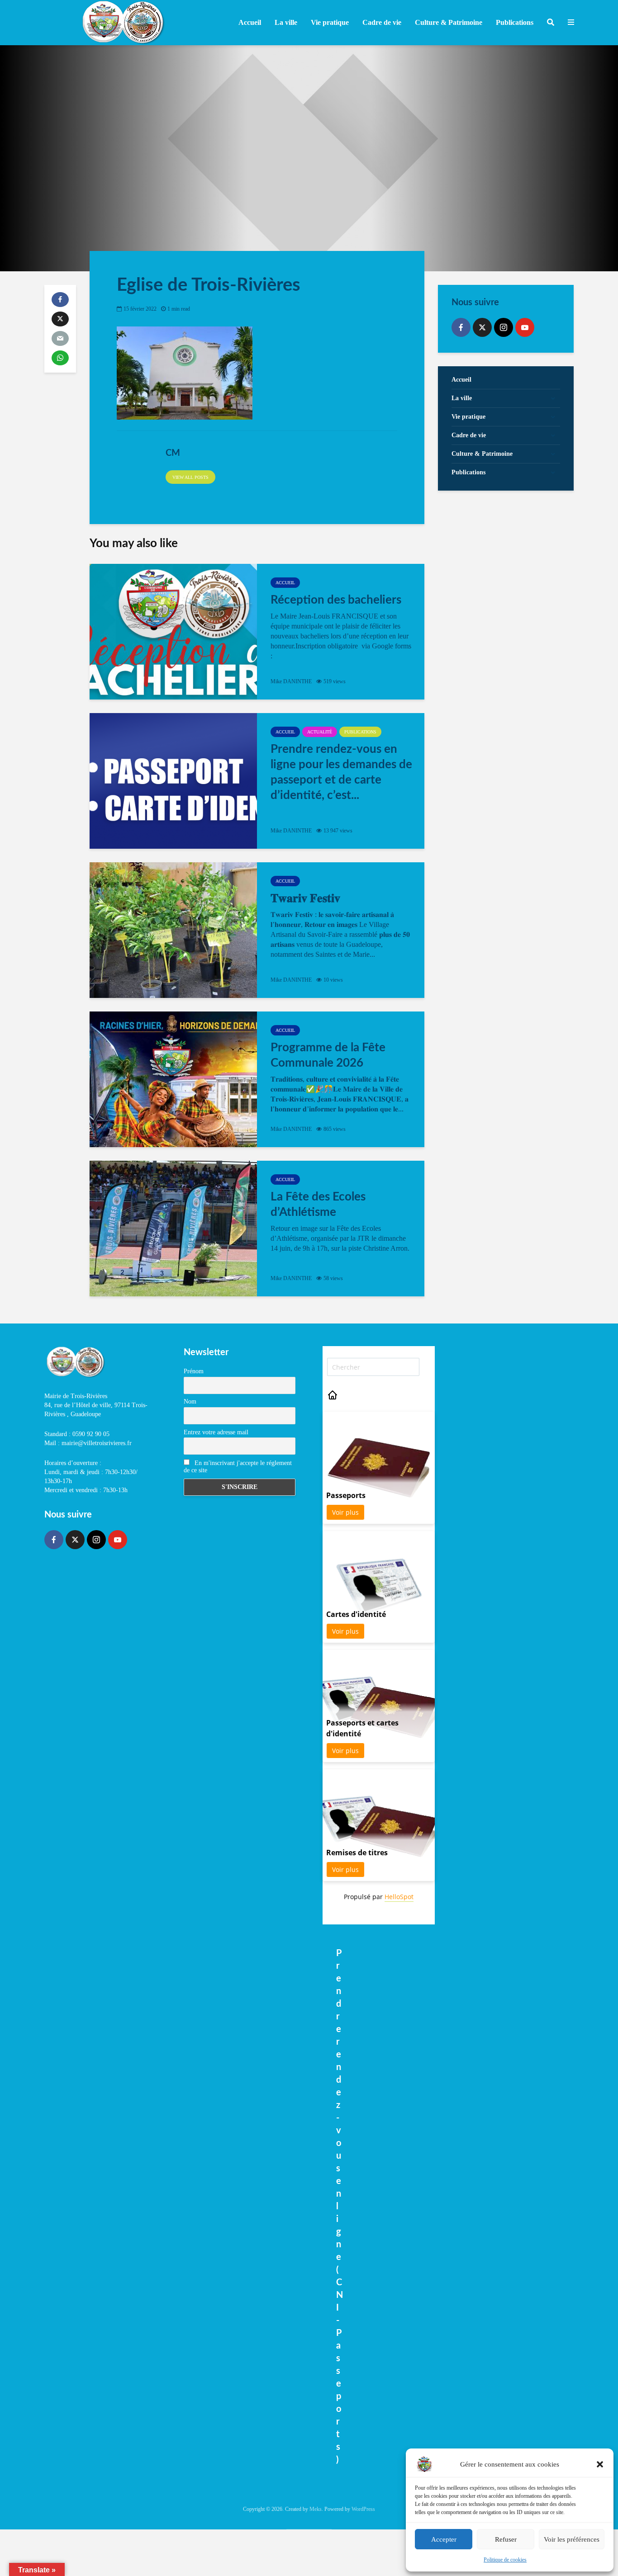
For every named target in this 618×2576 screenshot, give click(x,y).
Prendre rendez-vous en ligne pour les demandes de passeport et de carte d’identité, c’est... (341, 772)
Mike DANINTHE (291, 681)
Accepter (444, 2539)
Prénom (194, 1371)
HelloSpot (399, 1897)
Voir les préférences (572, 2539)
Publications (360, 732)
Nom (190, 1401)
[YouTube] (525, 327)
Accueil (250, 22)
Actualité (320, 732)
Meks (316, 2509)
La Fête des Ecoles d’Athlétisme (318, 1205)
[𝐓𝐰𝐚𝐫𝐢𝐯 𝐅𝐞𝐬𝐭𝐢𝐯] (173, 930)
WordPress (363, 2509)
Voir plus (345, 1512)
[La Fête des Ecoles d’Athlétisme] (173, 1229)
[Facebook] (461, 327)
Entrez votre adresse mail (216, 1432)
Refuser (506, 2539)
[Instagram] (504, 327)
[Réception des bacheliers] (173, 632)
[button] (600, 2464)
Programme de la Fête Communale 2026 (328, 1055)
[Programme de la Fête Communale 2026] (173, 1079)
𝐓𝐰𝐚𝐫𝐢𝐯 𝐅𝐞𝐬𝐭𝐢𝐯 (305, 898)
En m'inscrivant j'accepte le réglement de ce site (238, 1467)
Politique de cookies (505, 2560)
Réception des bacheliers (336, 600)
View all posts (190, 477)
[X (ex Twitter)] (482, 327)
